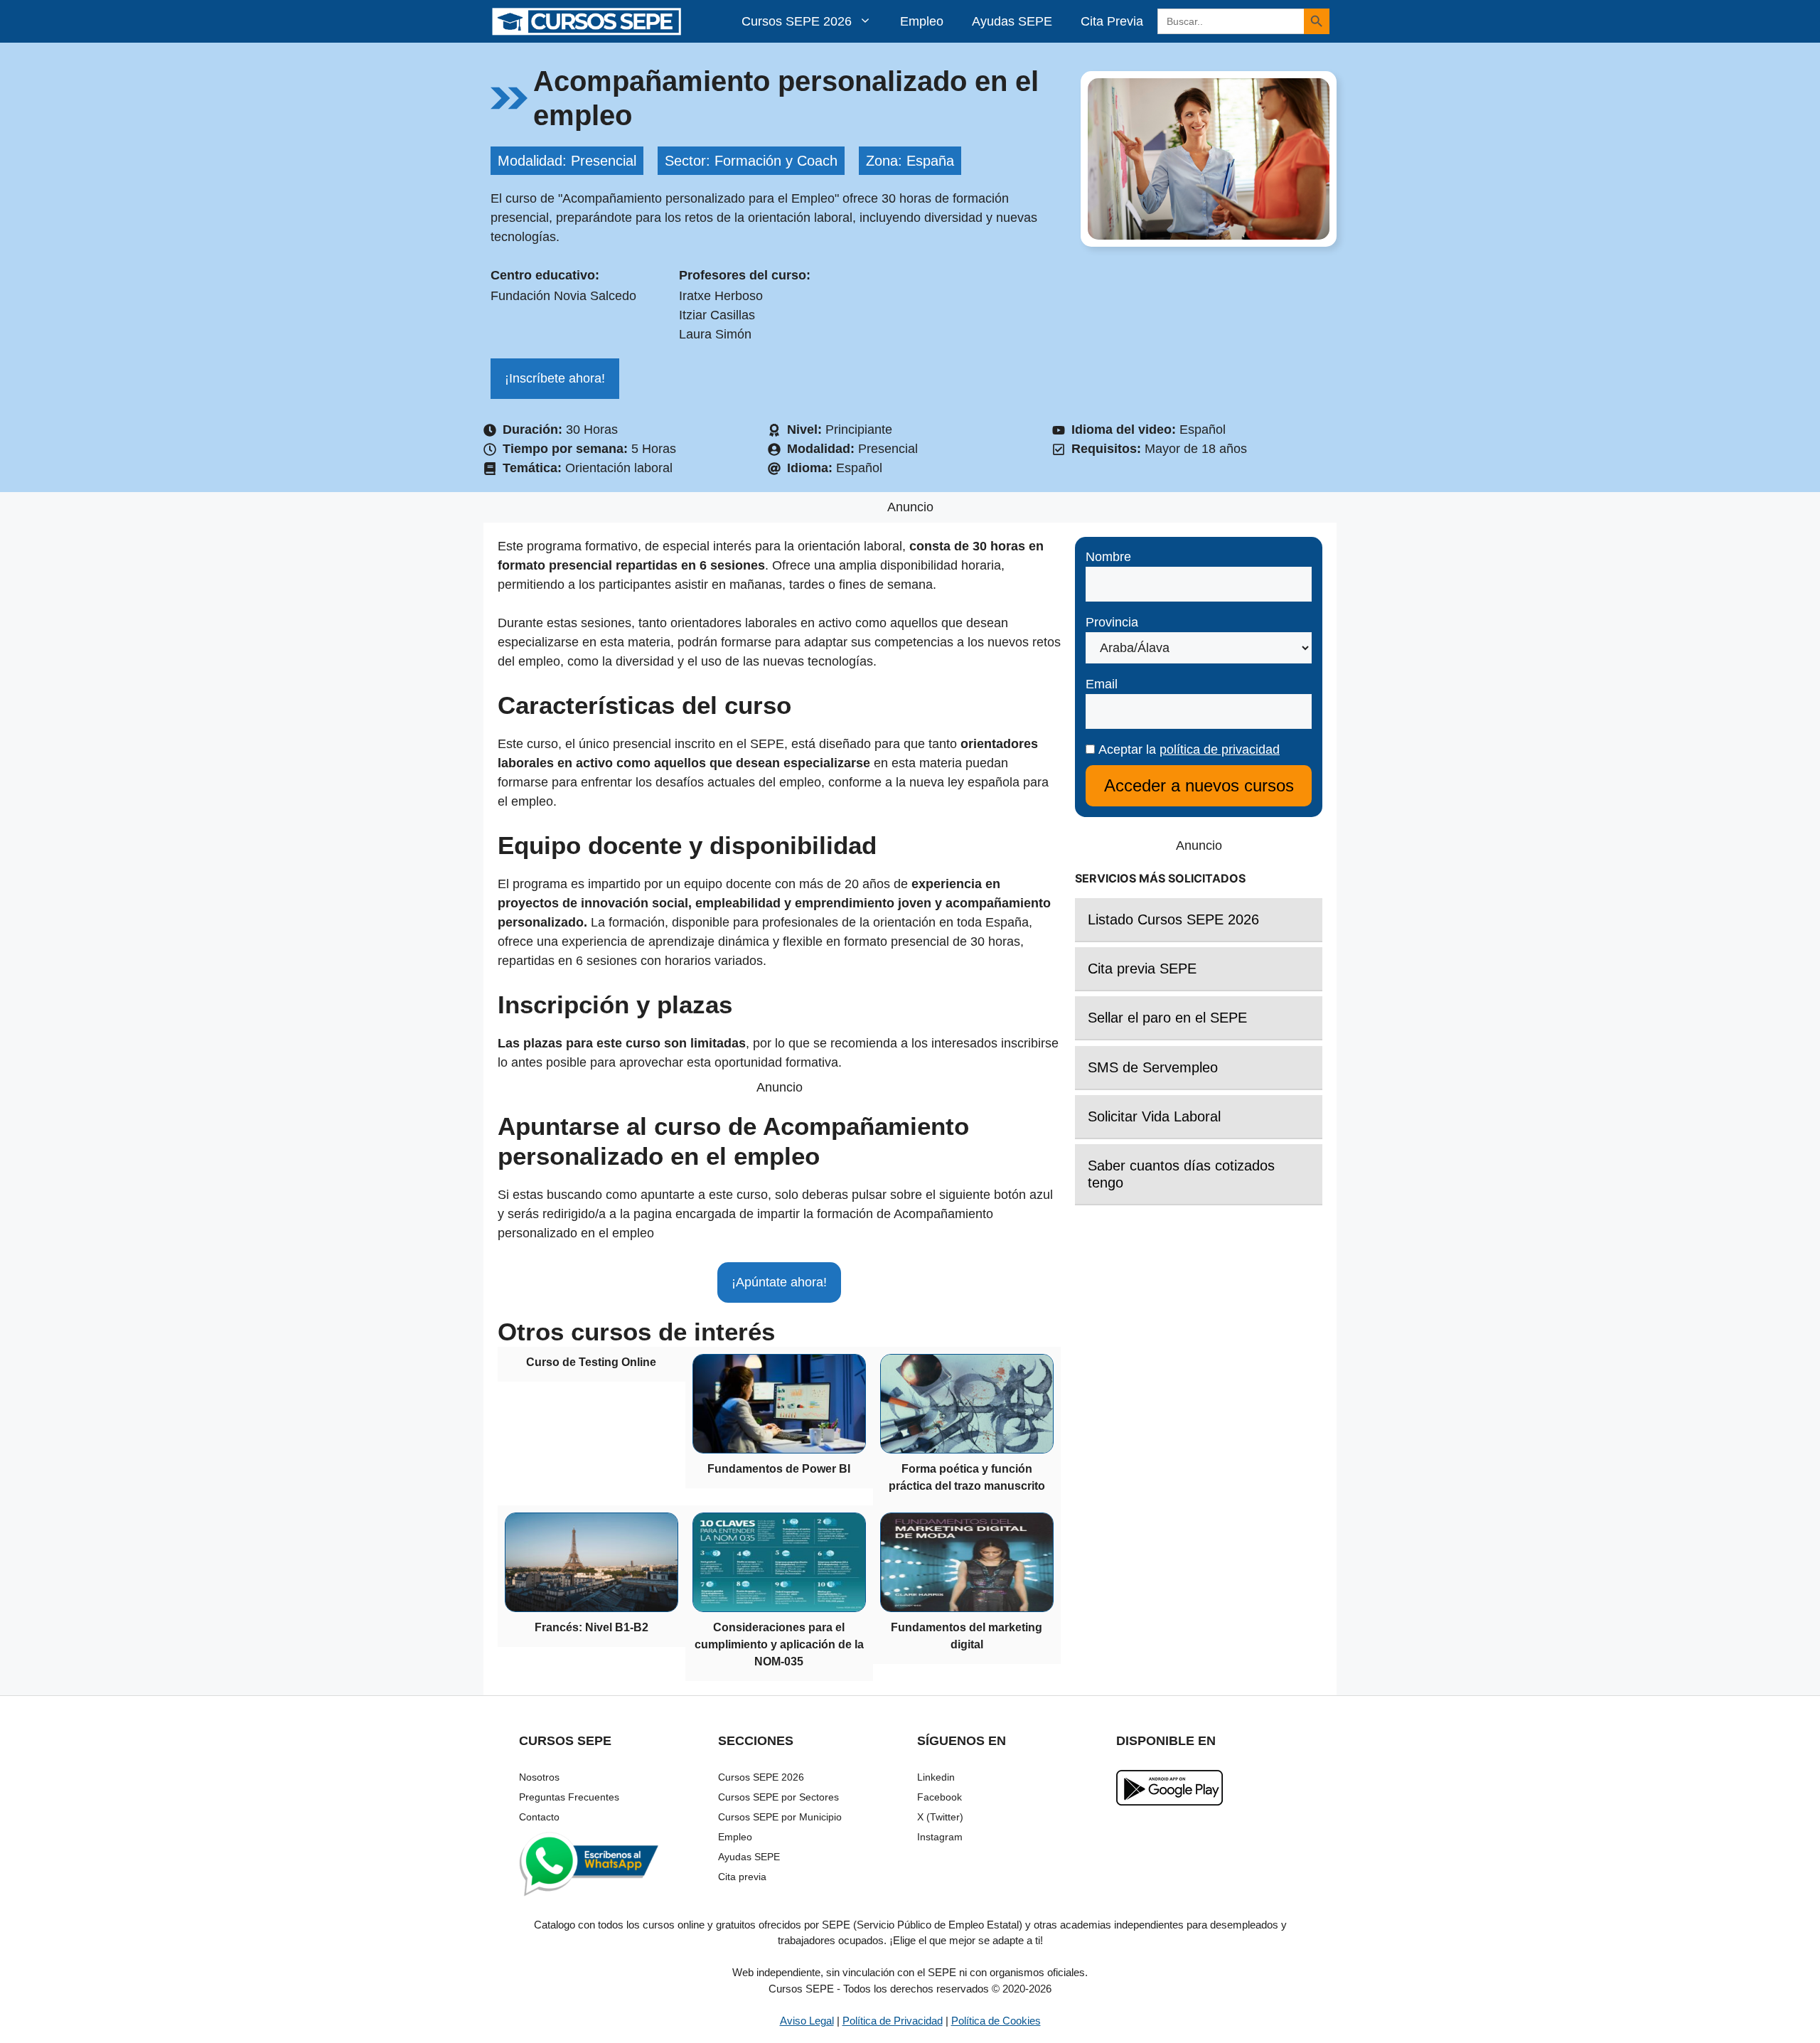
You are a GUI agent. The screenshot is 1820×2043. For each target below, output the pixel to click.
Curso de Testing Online (591, 1362)
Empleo (922, 21)
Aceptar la (1187, 750)
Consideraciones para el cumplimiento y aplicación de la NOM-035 (779, 1644)
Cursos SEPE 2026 (797, 21)
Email (1102, 684)
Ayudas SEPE (1012, 21)
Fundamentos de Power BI (779, 1469)
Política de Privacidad (893, 2021)
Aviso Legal (807, 2021)
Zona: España (910, 161)
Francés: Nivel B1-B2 (591, 1627)
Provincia (1112, 622)
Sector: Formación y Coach (751, 161)
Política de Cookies (996, 2021)
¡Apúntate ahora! (779, 1282)
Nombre (1108, 557)
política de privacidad (1220, 750)
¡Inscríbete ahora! (555, 378)
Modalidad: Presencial (567, 161)
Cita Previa (1112, 21)
